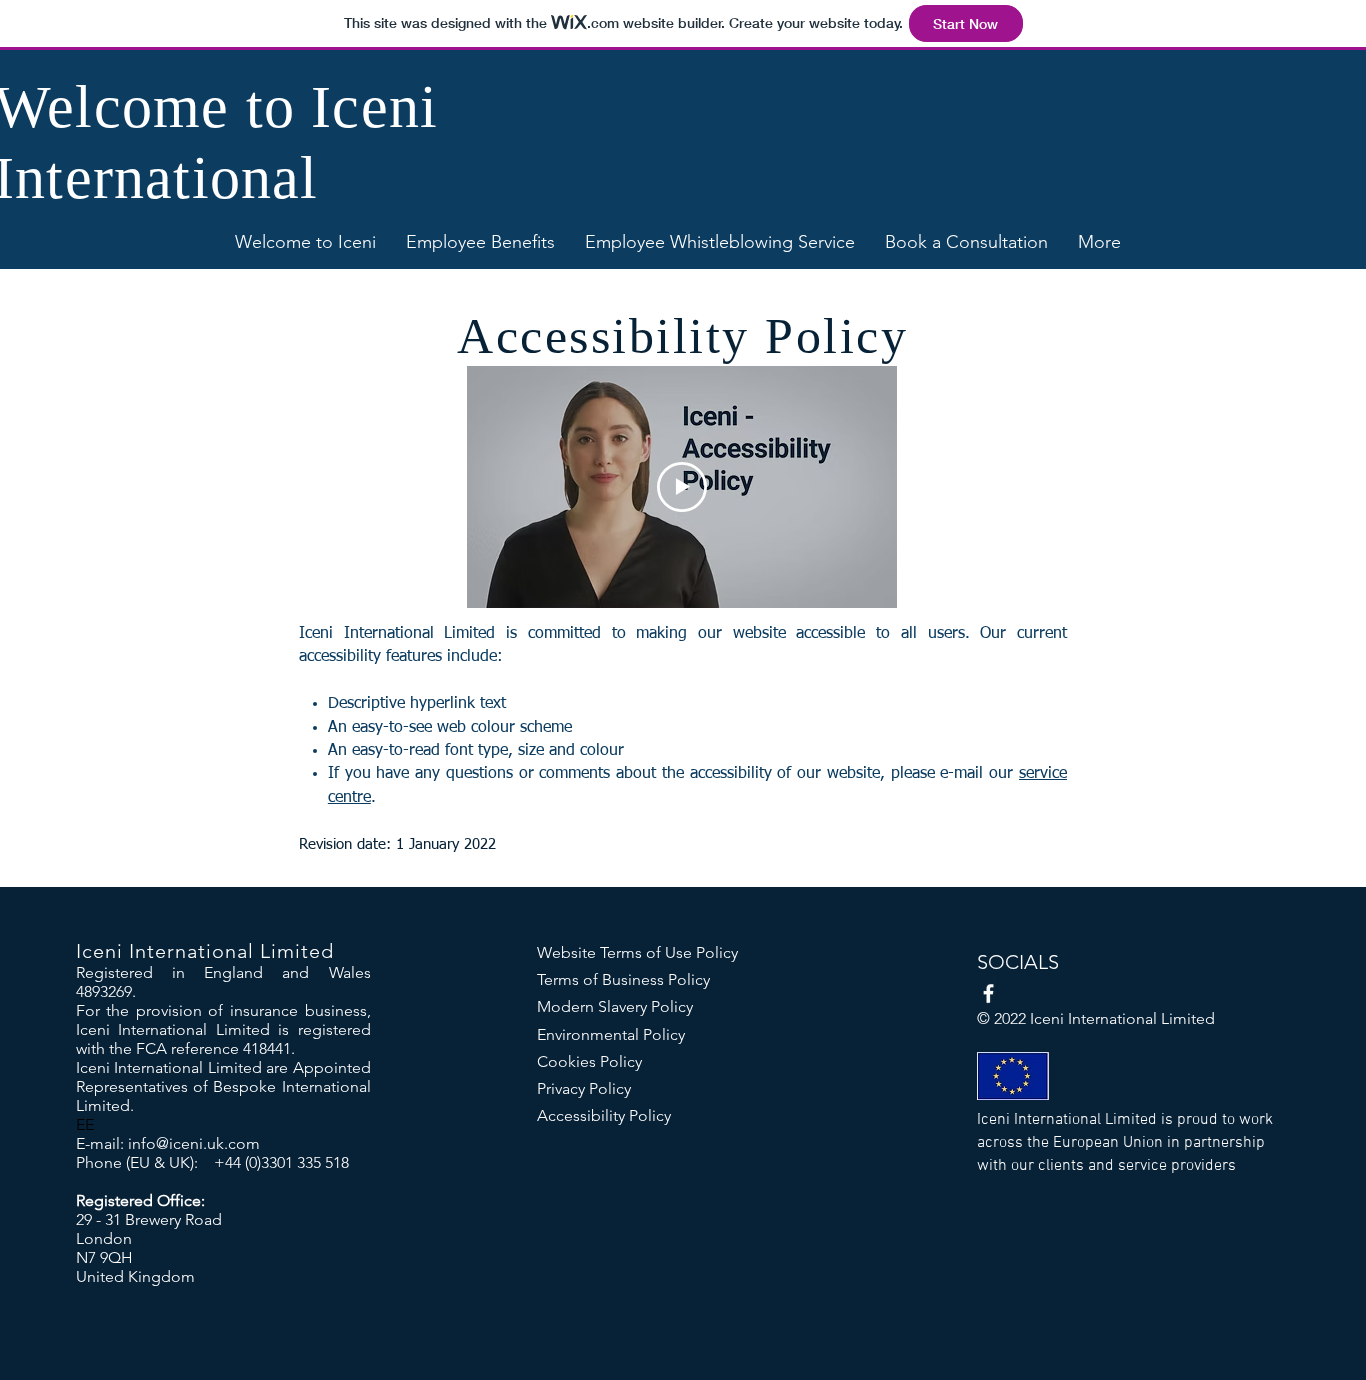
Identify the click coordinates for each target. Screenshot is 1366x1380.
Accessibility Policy (604, 1115)
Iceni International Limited (205, 951)
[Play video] (682, 487)
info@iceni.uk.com (194, 1143)
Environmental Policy (611, 1034)
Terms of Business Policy (623, 979)
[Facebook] (988, 993)
